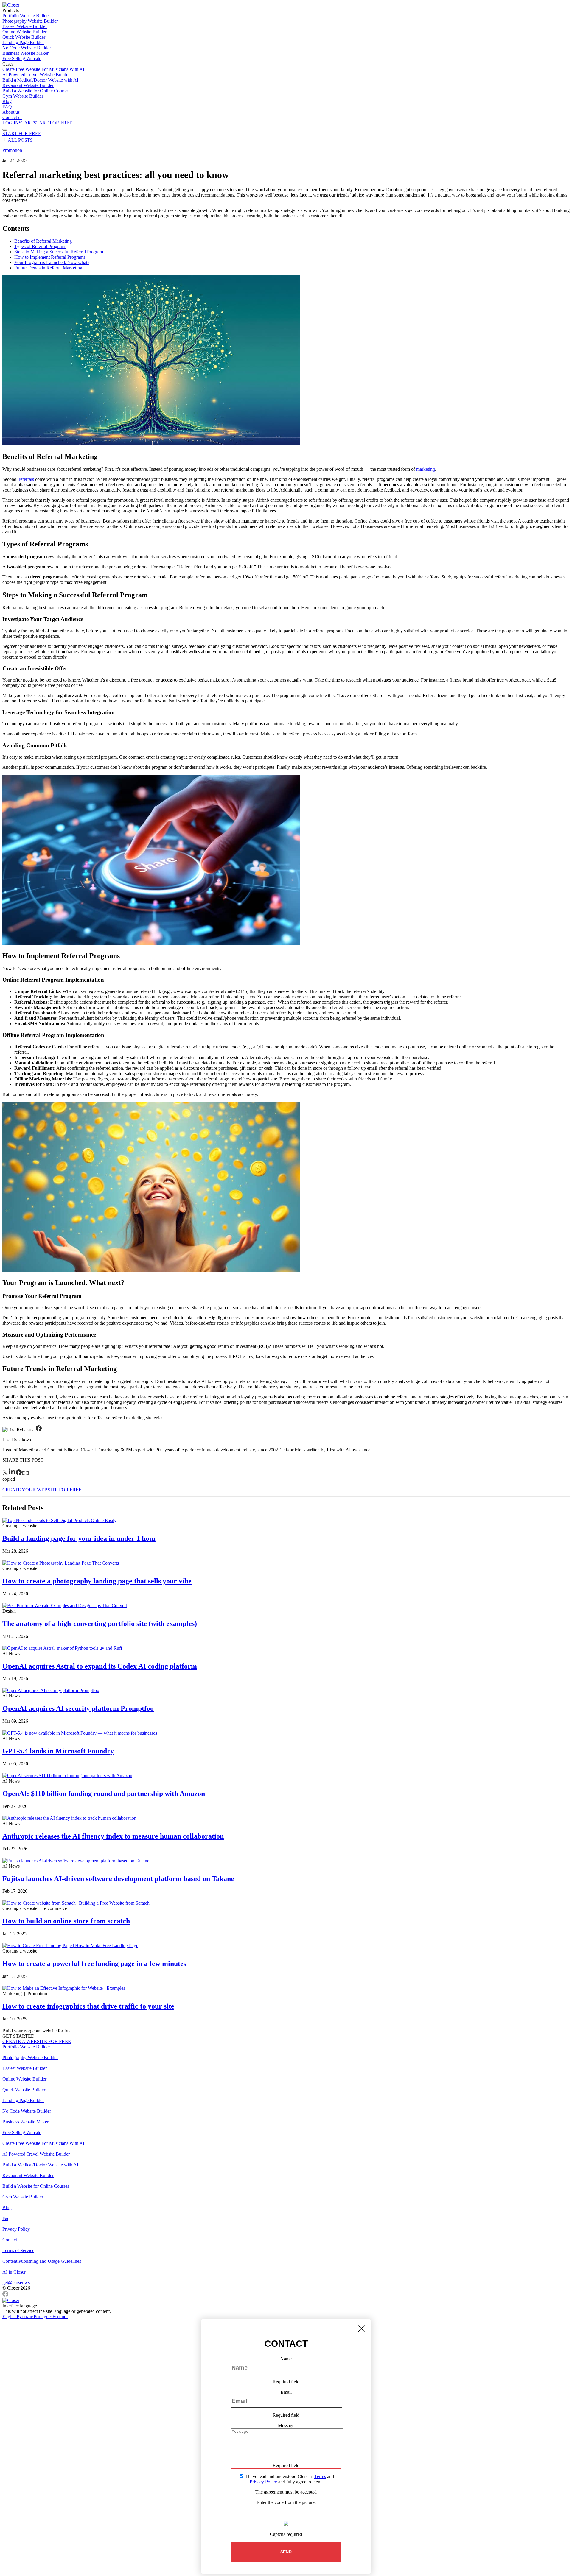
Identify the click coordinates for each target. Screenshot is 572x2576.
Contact (10, 2240)
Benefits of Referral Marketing (43, 241)
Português (43, 2317)
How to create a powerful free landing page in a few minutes (94, 1964)
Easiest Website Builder (25, 26)
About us (11, 112)
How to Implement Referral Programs (50, 257)
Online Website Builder (24, 32)
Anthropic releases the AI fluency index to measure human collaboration (113, 1836)
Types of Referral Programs (40, 246)
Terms (320, 2476)
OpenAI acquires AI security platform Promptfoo (78, 1708)
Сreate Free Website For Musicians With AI (43, 69)
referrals (26, 479)
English (10, 2317)
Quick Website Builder (24, 37)
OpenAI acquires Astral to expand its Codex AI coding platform (100, 1666)
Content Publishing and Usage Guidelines (42, 2261)
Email (286, 2392)
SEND (286, 2552)
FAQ (7, 107)
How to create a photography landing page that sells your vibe (97, 1581)
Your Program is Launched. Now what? (52, 262)
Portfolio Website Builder (26, 16)
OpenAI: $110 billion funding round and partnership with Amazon (104, 1794)
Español (60, 2317)
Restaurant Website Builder (28, 85)
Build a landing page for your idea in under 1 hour (79, 1538)
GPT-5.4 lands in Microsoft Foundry (58, 1751)
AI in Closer (14, 2272)
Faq (6, 2218)
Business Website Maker (25, 53)
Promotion (12, 150)
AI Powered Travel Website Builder (36, 75)
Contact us (12, 117)
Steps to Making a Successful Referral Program (59, 252)
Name (286, 2359)
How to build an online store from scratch (66, 1921)
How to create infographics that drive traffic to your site (88, 2006)
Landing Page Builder (23, 42)
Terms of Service (18, 2250)
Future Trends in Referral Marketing (48, 268)
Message (286, 2425)
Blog (7, 101)
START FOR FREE (22, 134)
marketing (426, 469)
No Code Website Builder (27, 48)
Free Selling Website (22, 59)
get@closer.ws (16, 2283)
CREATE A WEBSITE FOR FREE (37, 2041)
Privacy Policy (16, 2229)
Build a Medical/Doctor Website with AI (40, 80)
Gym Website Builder (23, 96)
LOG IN (11, 123)
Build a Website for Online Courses (36, 91)
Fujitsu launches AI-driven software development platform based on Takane (118, 1879)
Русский (25, 2317)
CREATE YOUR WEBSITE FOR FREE (42, 1490)
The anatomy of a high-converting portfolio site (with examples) (100, 1624)
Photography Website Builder (30, 21)
